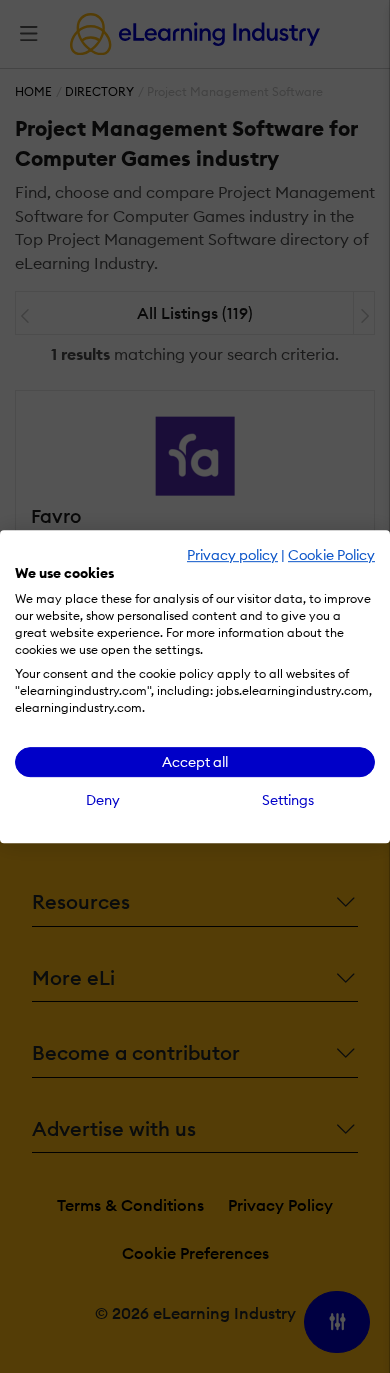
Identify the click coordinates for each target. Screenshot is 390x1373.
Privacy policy (232, 555)
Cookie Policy (331, 555)
